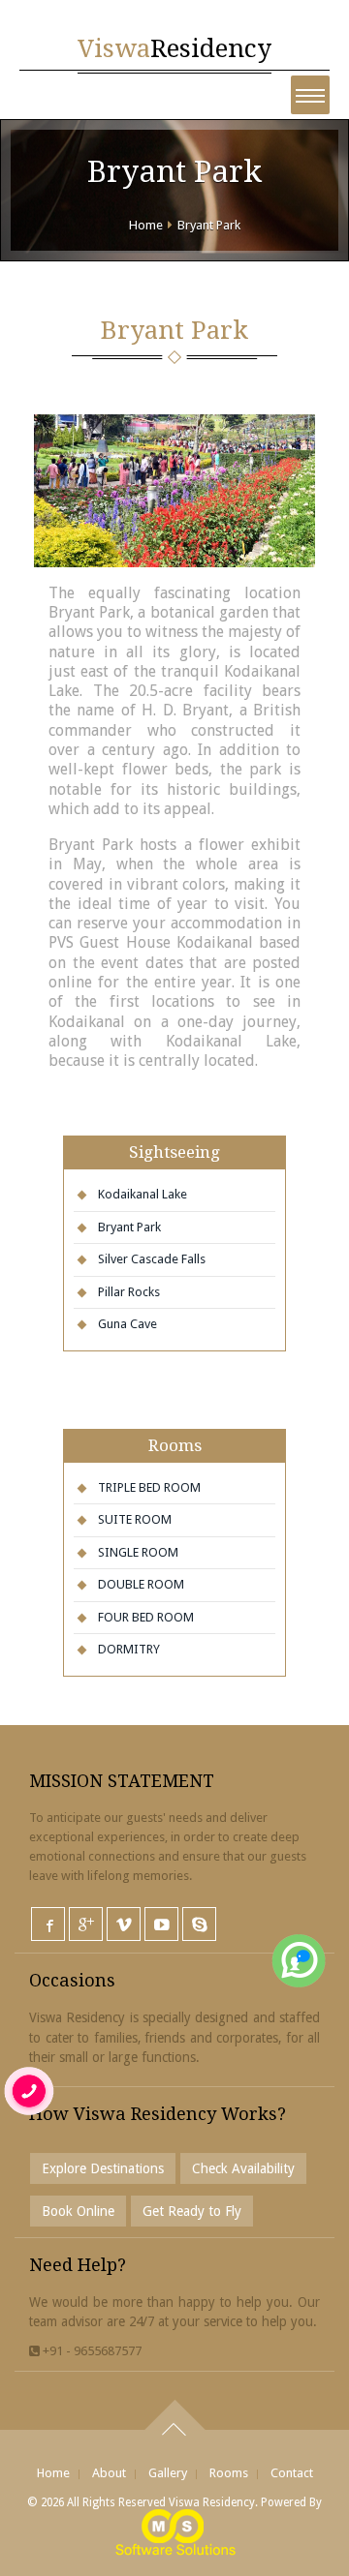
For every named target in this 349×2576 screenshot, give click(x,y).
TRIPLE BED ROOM (149, 1487)
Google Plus (86, 1924)
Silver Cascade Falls (152, 1259)
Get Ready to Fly (192, 2211)
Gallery (168, 2473)
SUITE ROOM (135, 1519)
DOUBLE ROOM (141, 1584)
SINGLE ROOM (138, 1552)
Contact (292, 2473)
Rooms (229, 2473)
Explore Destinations (103, 2168)
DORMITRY (129, 1649)
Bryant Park (209, 225)
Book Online (78, 2211)
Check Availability (243, 2168)
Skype (199, 1924)
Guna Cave (127, 1324)
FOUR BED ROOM (146, 1617)
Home (146, 225)
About (109, 2473)
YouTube (161, 1924)
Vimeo (124, 1924)
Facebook (48, 1924)
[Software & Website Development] (175, 2531)
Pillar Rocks (129, 1292)
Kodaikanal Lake (143, 1194)
